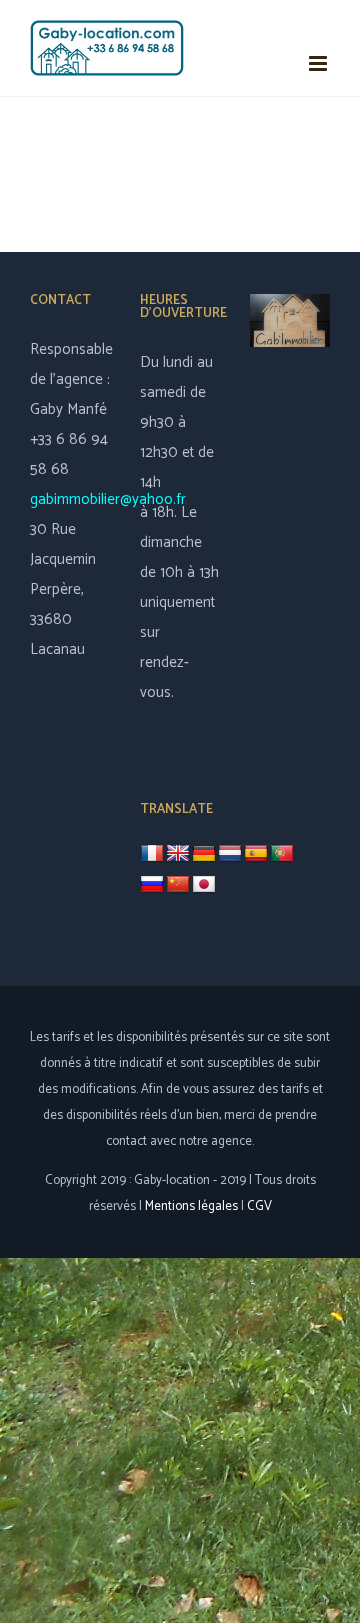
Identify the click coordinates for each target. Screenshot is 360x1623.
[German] (204, 854)
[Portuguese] (282, 854)
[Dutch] (230, 854)
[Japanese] (204, 885)
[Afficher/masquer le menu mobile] (319, 63)
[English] (178, 854)
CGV (259, 1206)
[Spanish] (256, 854)
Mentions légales (191, 1206)
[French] (152, 853)
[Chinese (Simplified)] (178, 885)
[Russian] (152, 885)
